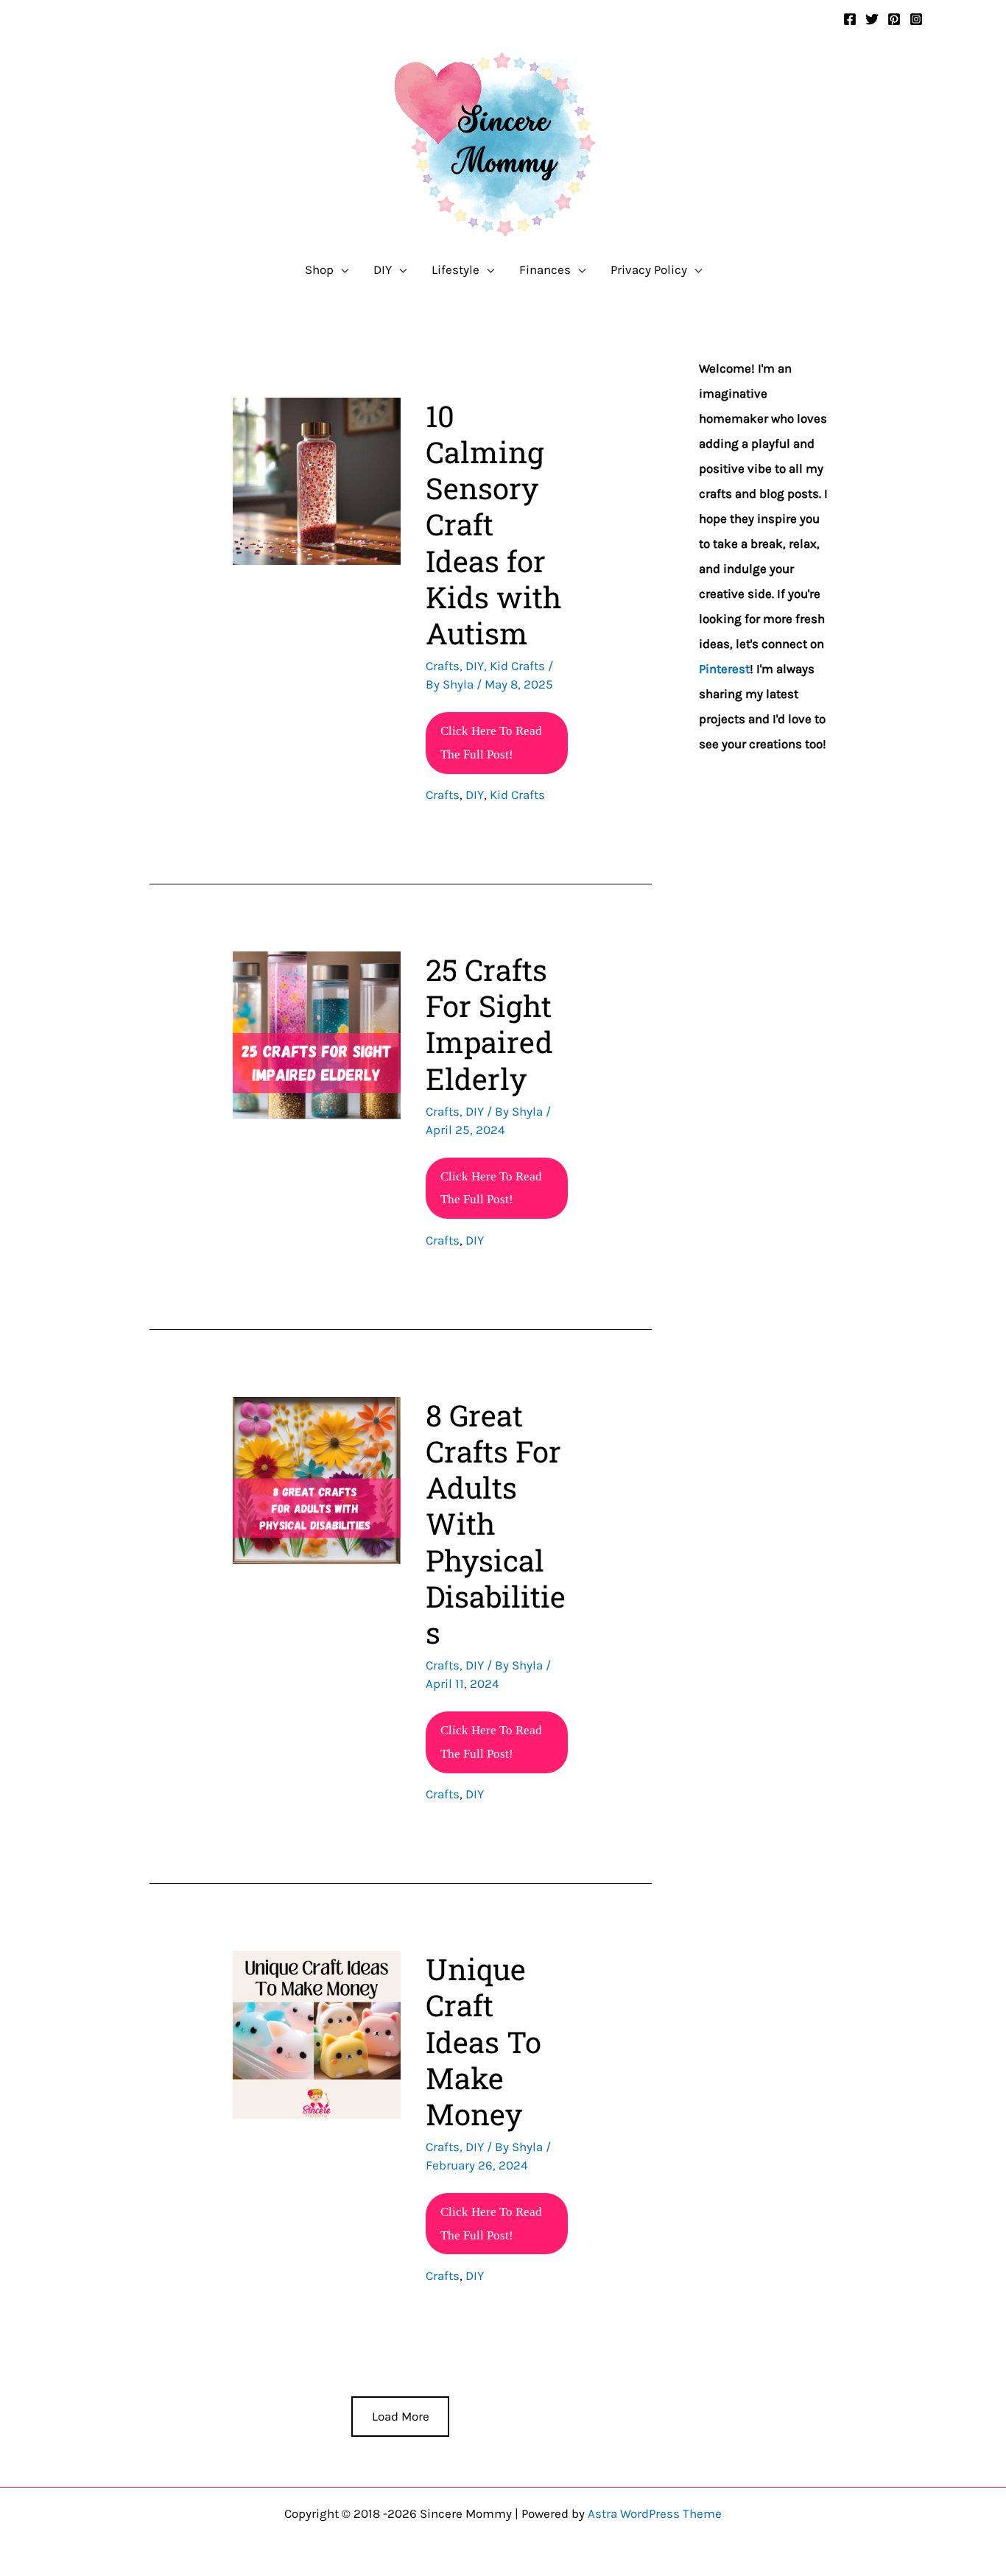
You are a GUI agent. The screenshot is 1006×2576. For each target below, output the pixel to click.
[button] (341, 270)
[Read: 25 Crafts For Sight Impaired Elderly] (316, 1034)
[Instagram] (916, 19)
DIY (475, 666)
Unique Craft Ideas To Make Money (483, 2041)
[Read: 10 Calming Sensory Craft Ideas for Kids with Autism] (316, 480)
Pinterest (724, 669)
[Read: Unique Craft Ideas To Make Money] (316, 2033)
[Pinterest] (894, 19)
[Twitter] (872, 19)
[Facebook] (850, 19)
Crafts (443, 666)
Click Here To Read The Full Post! (491, 749)
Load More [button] (401, 2416)
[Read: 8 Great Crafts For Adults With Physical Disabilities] (316, 1479)
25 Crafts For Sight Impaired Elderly (489, 1024)
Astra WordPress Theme (655, 2513)
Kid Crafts (517, 666)
